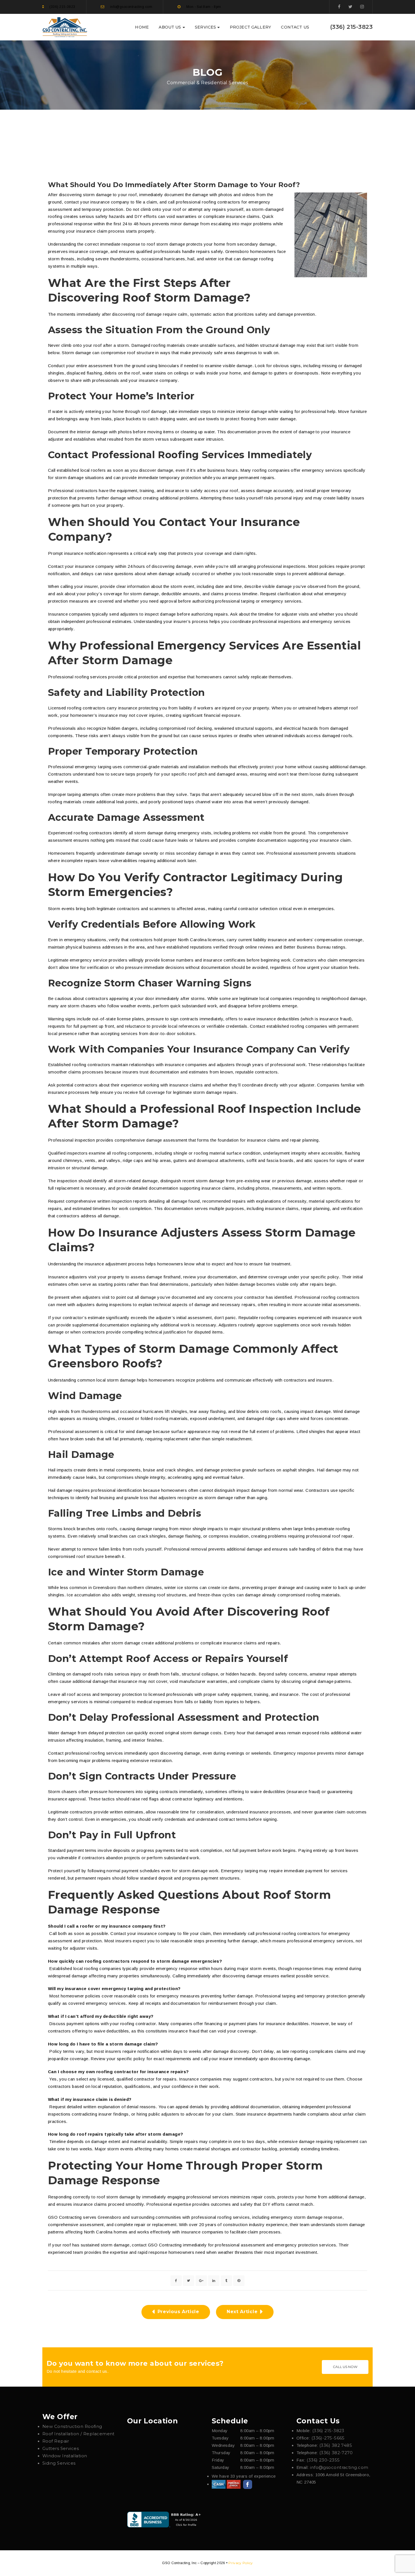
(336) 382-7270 (336, 2453)
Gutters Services (61, 2448)
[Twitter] (350, 7)
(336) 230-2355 (323, 2460)
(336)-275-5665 (328, 2438)
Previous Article (178, 2312)
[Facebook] (339, 7)
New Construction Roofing (72, 2426)
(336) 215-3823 (351, 27)
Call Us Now (345, 2367)
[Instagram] (362, 7)
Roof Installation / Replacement (78, 2434)
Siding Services (59, 2463)
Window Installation (65, 2456)
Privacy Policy (241, 2563)
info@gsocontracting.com (339, 2467)
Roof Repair (56, 2441)
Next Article (242, 2312)
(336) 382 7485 (336, 2445)
